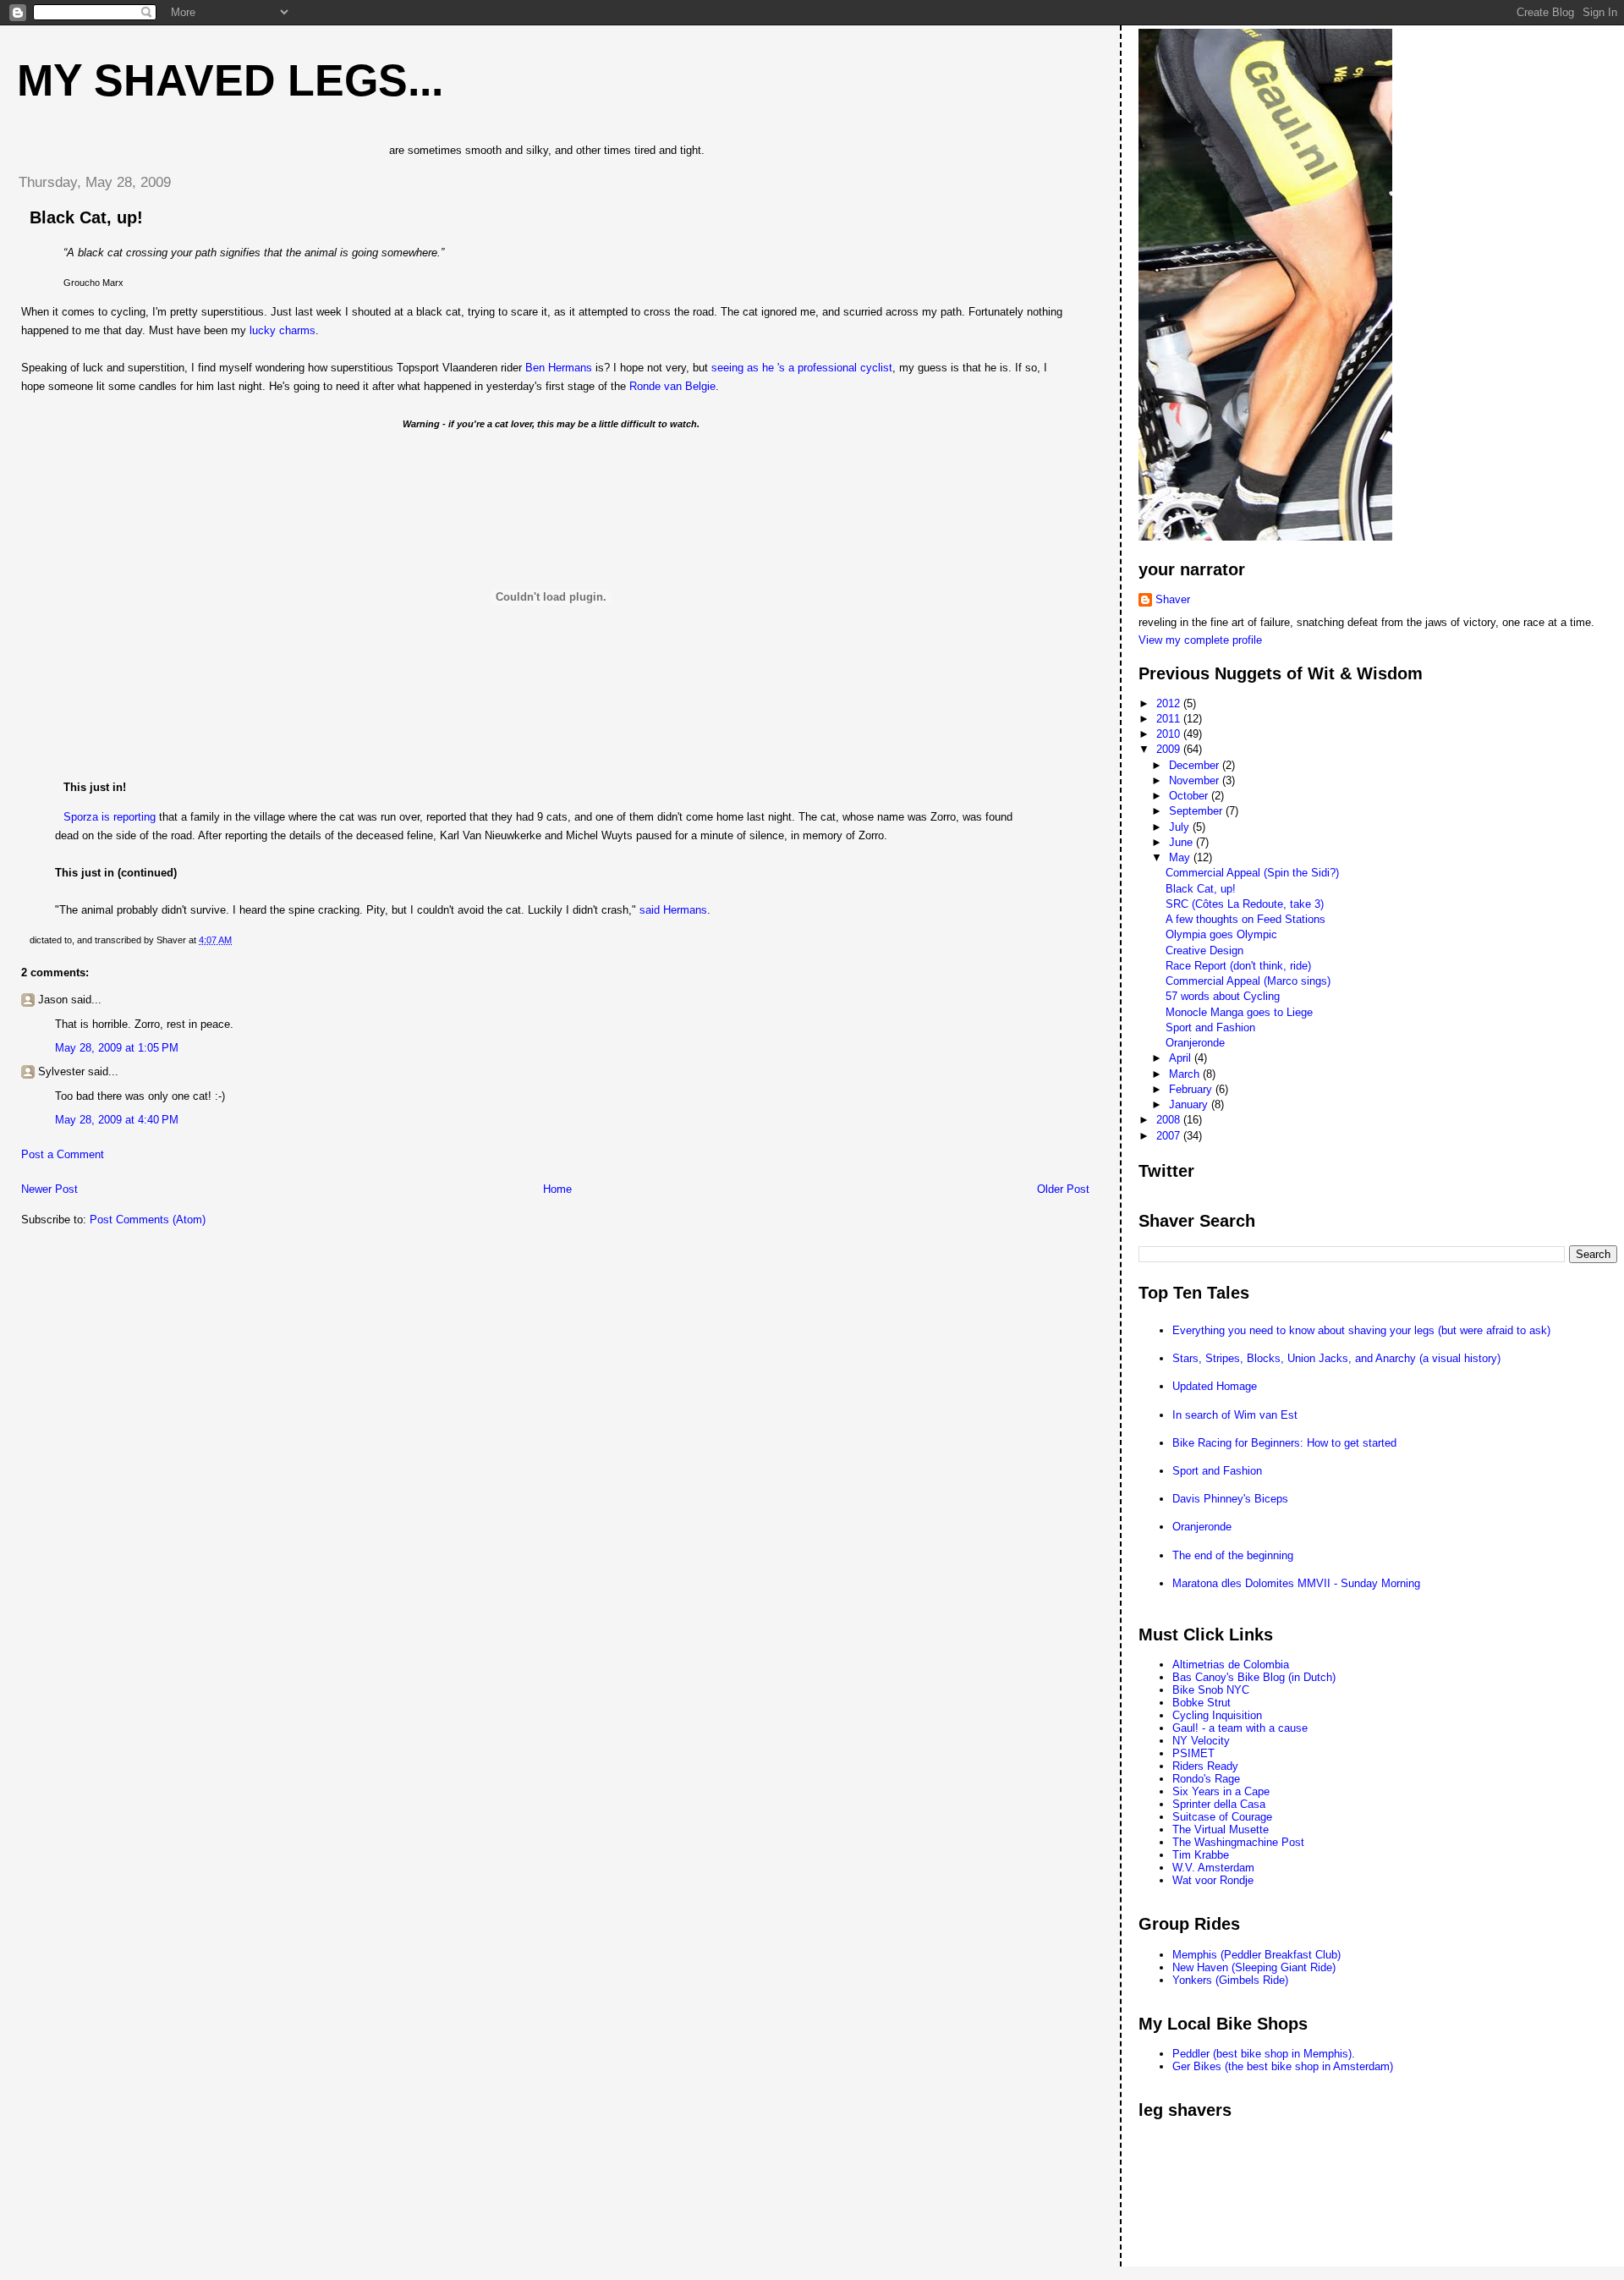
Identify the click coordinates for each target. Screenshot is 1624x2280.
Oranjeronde (1195, 1043)
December (1196, 765)
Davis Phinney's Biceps (1230, 1499)
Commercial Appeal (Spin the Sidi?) (1252, 873)
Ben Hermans (559, 368)
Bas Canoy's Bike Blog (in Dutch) (1254, 1677)
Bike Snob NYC (1211, 1690)
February (1192, 1089)
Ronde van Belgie (672, 386)
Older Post (1063, 1189)
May (1181, 857)
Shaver (1173, 599)
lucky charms (283, 330)
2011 (1170, 719)
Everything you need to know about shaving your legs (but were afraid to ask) (1361, 1330)
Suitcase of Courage (1222, 1817)
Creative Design (1204, 950)
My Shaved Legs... (230, 80)
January (1190, 1104)
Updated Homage (1215, 1386)
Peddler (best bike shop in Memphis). (1264, 2054)
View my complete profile (1200, 640)
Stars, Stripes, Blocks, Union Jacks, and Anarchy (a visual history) (1336, 1358)
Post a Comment (63, 1154)
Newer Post (49, 1189)
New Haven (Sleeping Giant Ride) (1254, 1967)
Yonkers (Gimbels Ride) (1230, 1980)
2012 (1170, 703)
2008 (1170, 1120)
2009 (1170, 749)
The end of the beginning (1233, 1555)
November (1196, 780)
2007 (1170, 1136)
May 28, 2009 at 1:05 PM (117, 1048)
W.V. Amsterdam (1213, 1868)
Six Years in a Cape (1221, 1791)
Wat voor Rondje (1213, 1880)
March (1186, 1074)
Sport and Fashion (1210, 1027)
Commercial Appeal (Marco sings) (1248, 981)
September (1197, 811)
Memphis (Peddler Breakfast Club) (1256, 1955)
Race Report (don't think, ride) (1238, 966)
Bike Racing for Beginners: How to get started (1284, 1443)
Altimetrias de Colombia (1231, 1665)
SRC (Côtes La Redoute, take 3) (1245, 904)
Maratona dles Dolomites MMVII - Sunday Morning (1296, 1583)
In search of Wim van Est (1235, 1415)
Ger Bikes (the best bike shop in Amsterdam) (1283, 2066)
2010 (1170, 734)
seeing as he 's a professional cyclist (802, 368)
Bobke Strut (1202, 1703)
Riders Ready (1205, 1766)
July (1181, 827)
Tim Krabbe (1201, 1855)
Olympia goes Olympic (1221, 934)
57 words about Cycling (1223, 996)
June (1182, 842)
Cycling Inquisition (1217, 1715)
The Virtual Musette (1221, 1829)
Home (557, 1189)
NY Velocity (1201, 1741)
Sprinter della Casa (1219, 1804)
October (1190, 796)
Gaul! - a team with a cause (1240, 1728)
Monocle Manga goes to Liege (1239, 1012)
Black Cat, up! (86, 217)
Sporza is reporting (110, 817)
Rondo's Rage (1206, 1779)
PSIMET (1193, 1753)
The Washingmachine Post (1238, 1842)
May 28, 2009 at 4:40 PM (117, 1120)
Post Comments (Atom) (148, 1220)
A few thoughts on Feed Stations (1245, 919)
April (1182, 1058)
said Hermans (673, 910)
